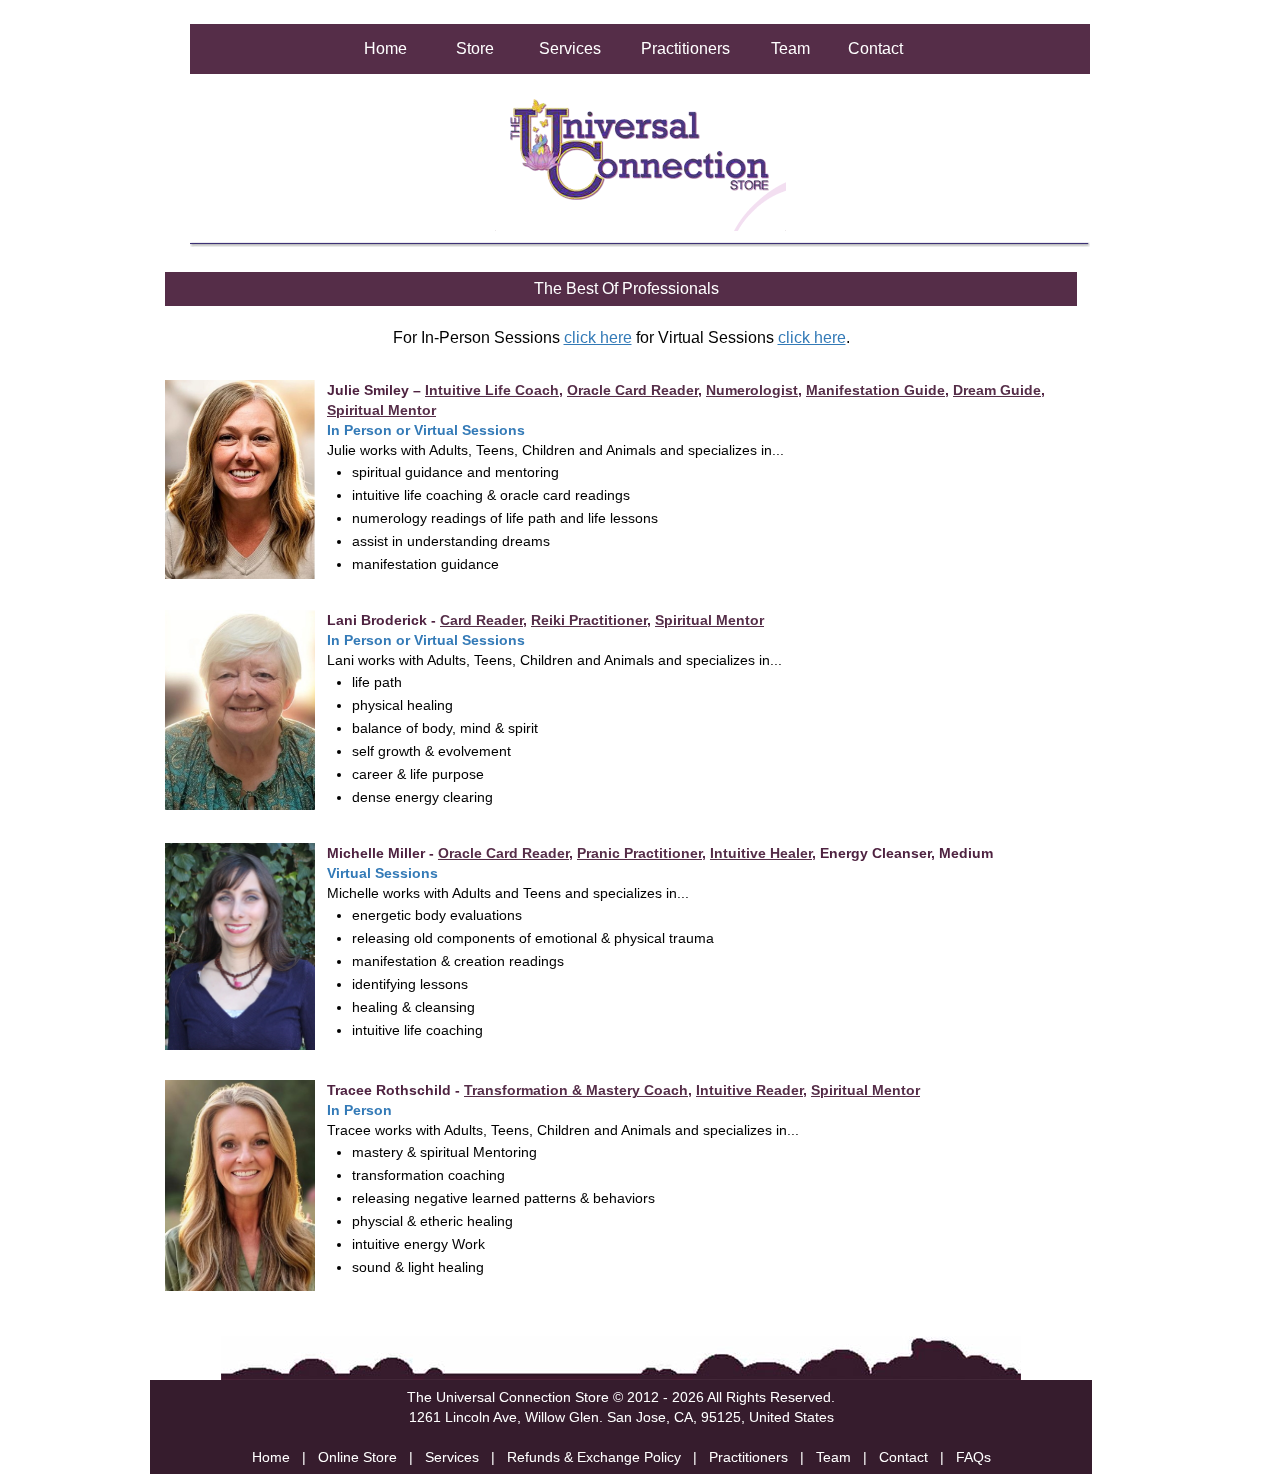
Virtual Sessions (469, 430)
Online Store (357, 1457)
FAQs (973, 1457)
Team (790, 48)
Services (570, 48)
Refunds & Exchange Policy (594, 1457)
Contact (875, 48)
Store (475, 48)
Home (385, 48)
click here (598, 337)
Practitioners (685, 48)
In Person (359, 430)
